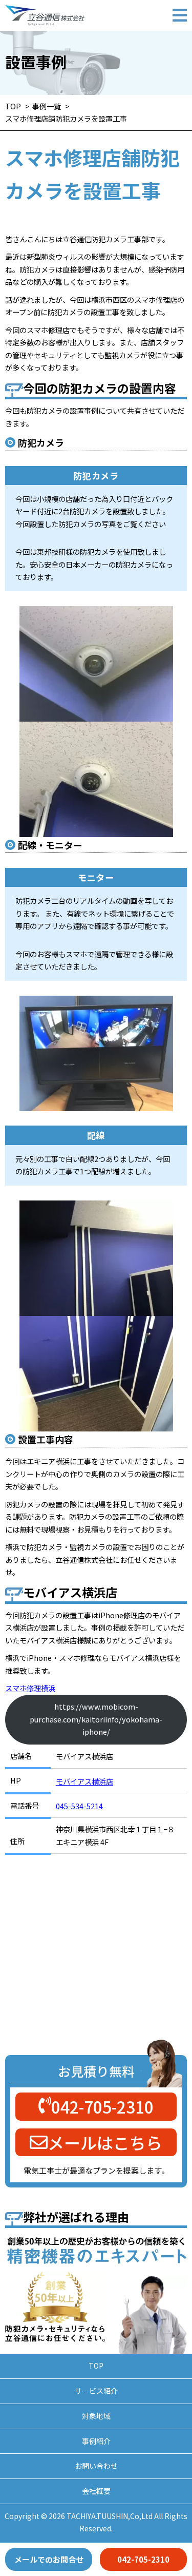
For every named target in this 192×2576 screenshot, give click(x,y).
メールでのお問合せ (49, 2559)
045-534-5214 (79, 1806)
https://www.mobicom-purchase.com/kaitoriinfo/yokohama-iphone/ (96, 1719)
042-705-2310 (143, 2559)
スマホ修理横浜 (30, 1688)
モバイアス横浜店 (84, 1781)
